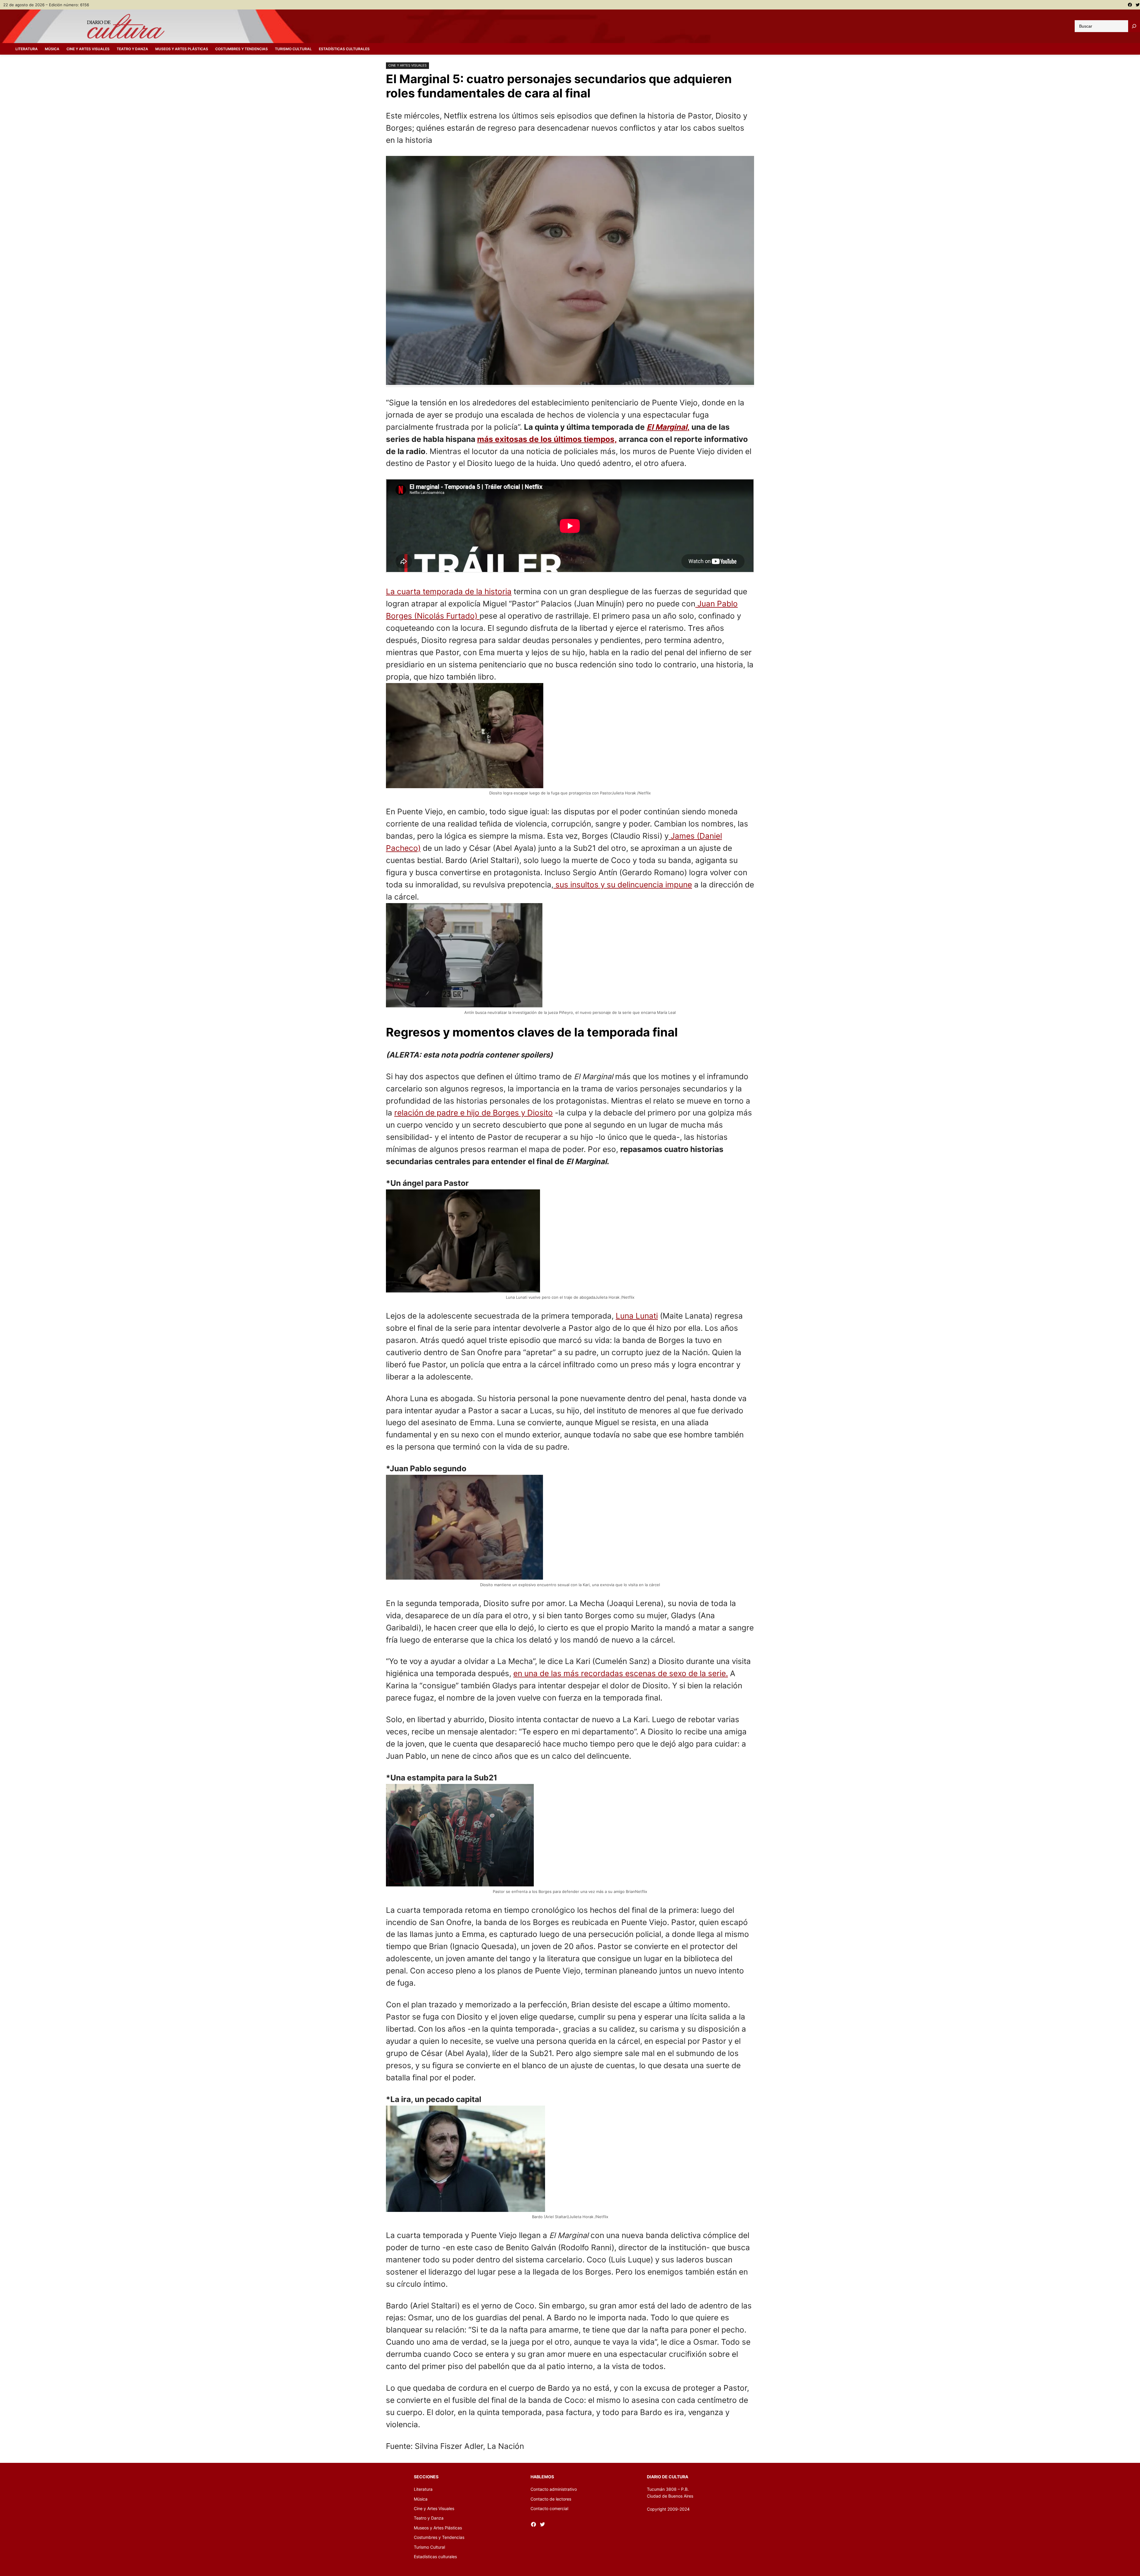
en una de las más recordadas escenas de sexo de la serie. (621, 1673)
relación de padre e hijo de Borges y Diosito (474, 1113)
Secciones (426, 2477)
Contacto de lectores (551, 2499)
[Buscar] (1134, 26)
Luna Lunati (637, 1316)
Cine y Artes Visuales (407, 65)
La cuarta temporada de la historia (449, 591)
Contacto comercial (549, 2508)
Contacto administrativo (554, 2489)
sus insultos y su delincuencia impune (623, 885)
